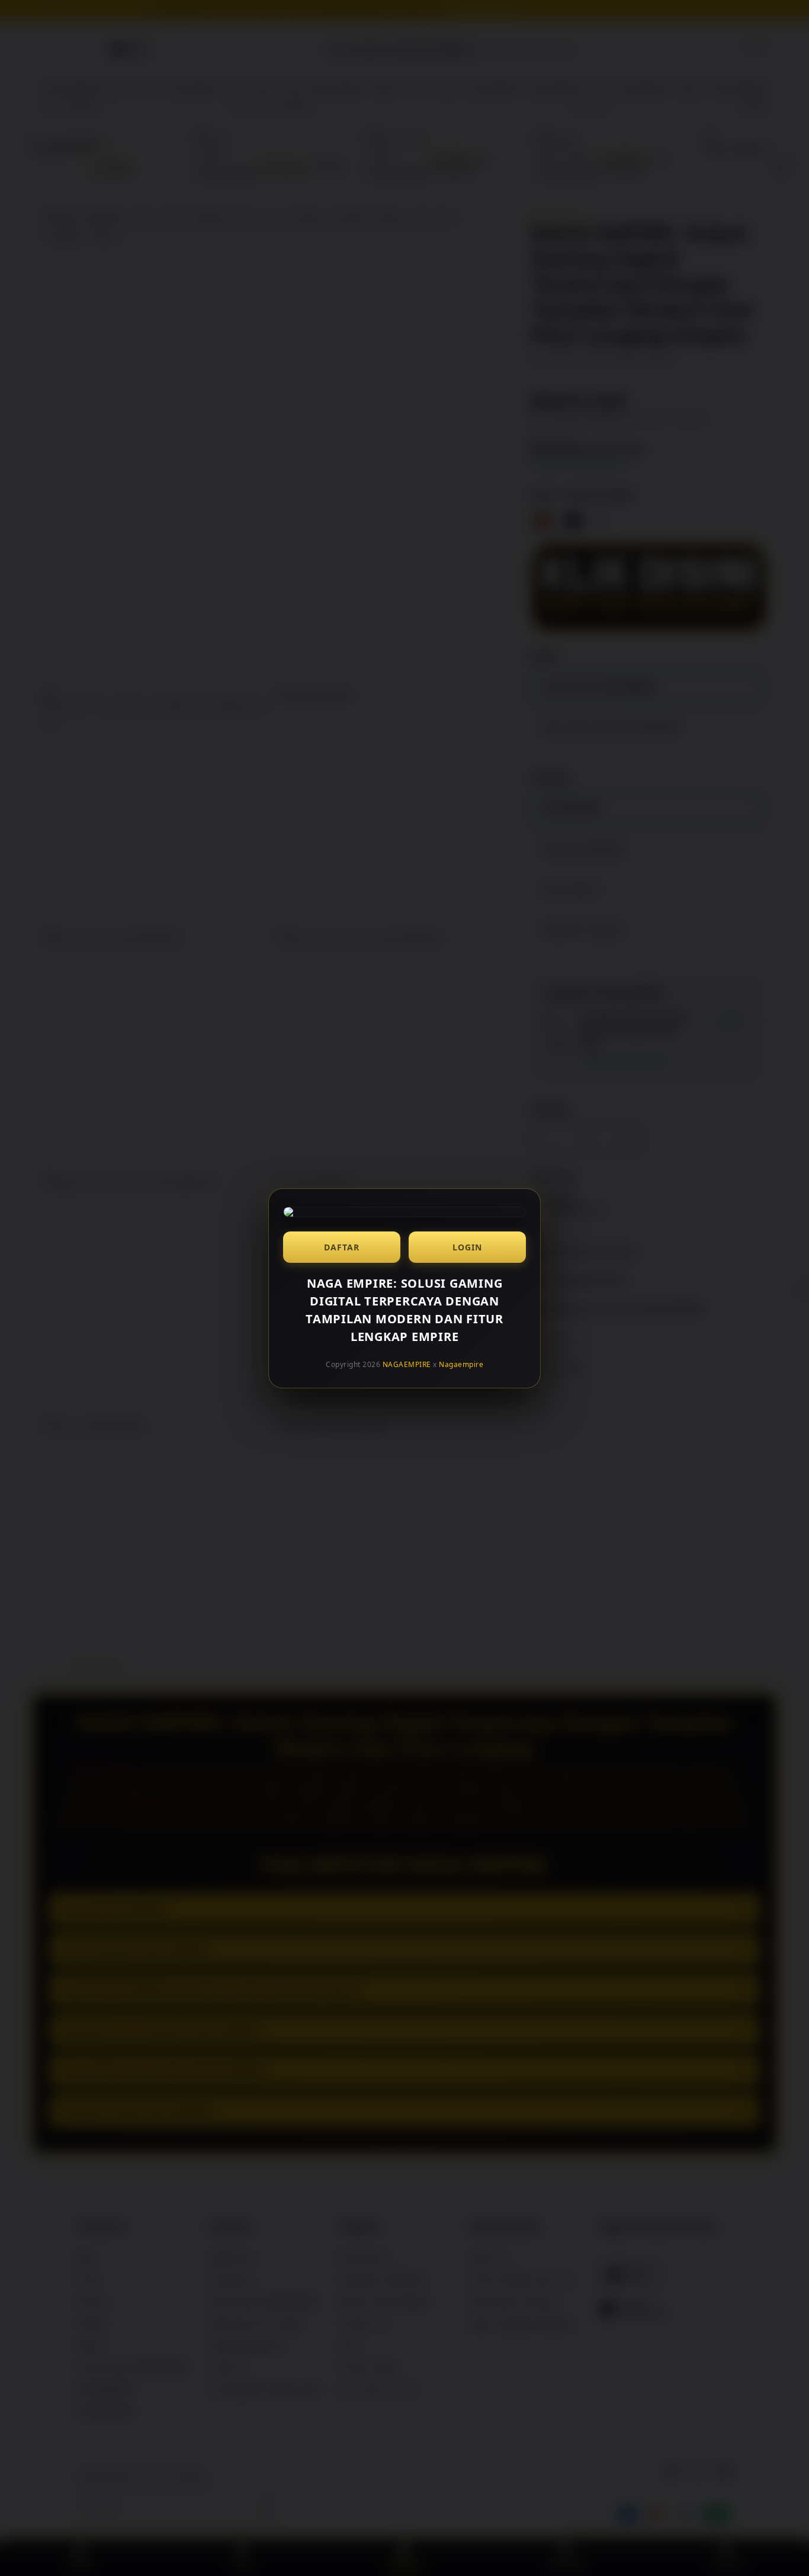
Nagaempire (461, 1364)
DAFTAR (342, 1247)
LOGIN (467, 1247)
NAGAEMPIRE (407, 1364)
